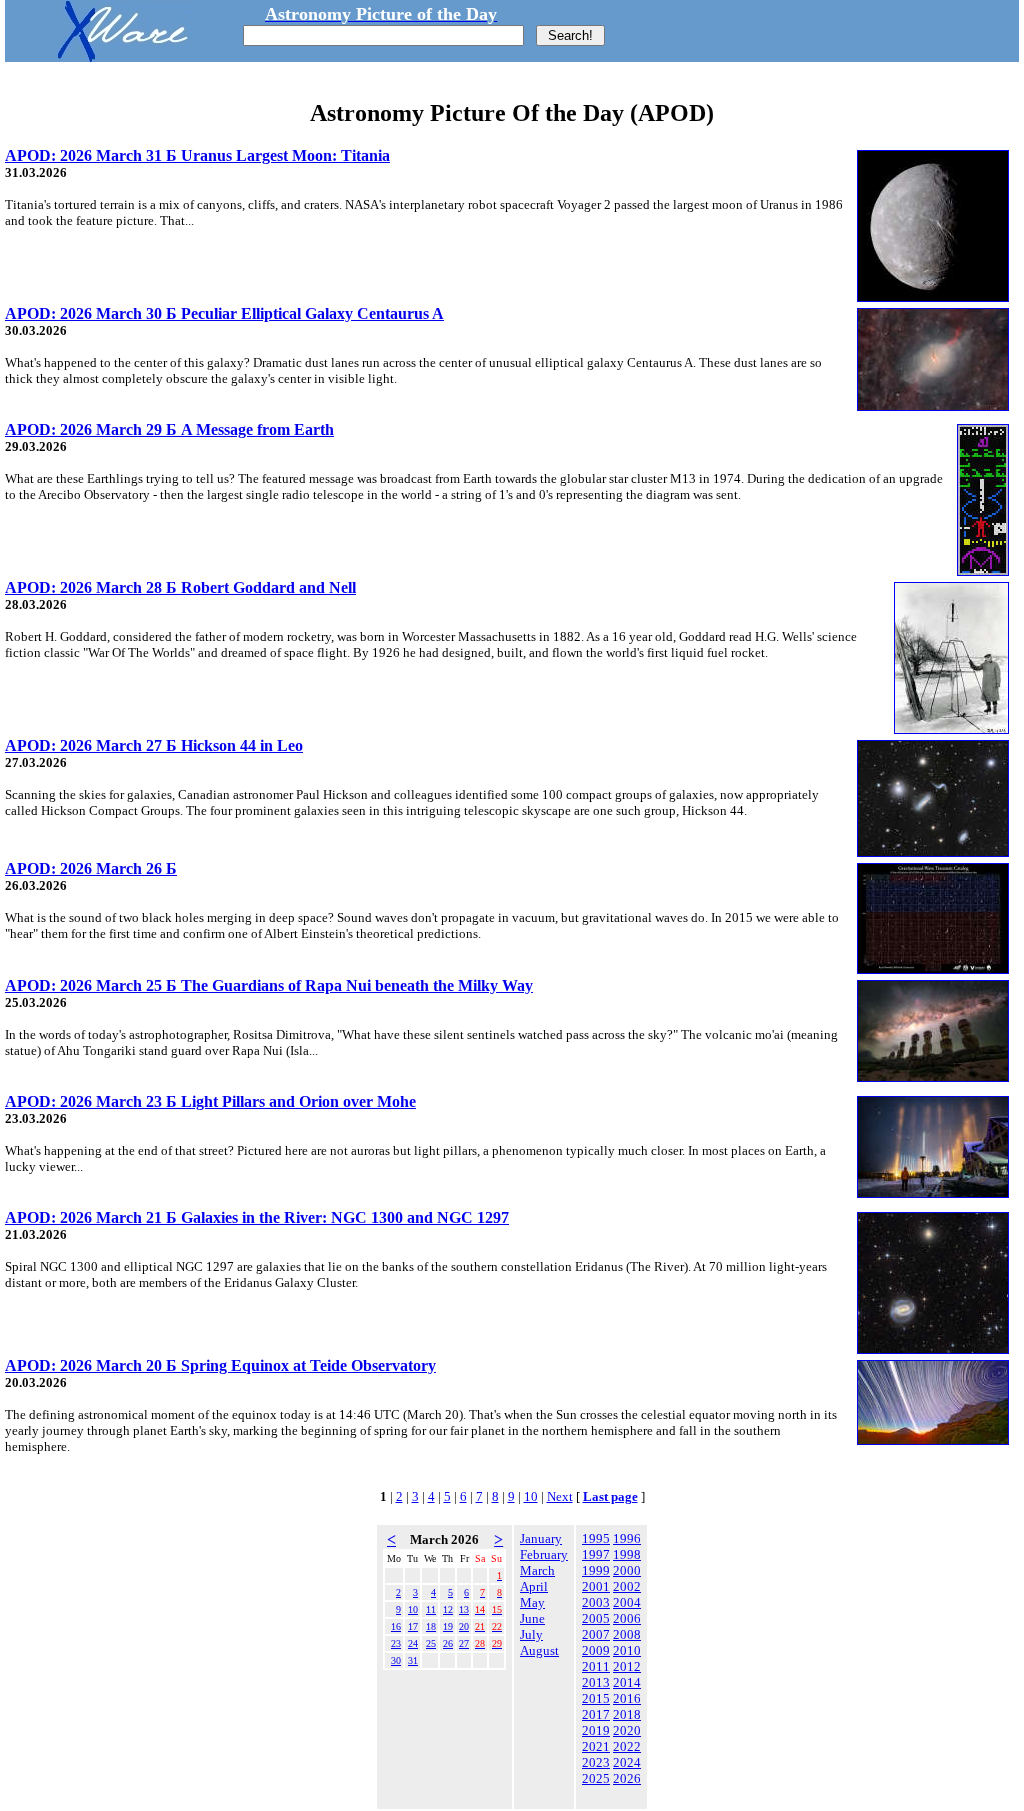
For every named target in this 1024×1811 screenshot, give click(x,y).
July (531, 1634)
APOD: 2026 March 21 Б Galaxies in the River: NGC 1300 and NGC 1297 (257, 1217)
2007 (596, 1634)
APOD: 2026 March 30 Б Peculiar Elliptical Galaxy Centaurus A (224, 313)
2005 (596, 1618)
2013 (596, 1682)
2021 (596, 1746)
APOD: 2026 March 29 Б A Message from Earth (169, 429)
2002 (627, 1586)
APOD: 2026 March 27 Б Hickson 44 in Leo (154, 745)
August (539, 1650)
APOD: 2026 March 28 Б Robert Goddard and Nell (180, 587)
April (534, 1586)
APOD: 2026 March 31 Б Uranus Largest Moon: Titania (197, 155)
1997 (596, 1554)
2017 (596, 1714)
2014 (627, 1682)
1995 (596, 1538)
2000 (627, 1570)
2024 (627, 1762)
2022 (627, 1746)
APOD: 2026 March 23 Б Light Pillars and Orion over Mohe (210, 1101)
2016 (627, 1698)
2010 (627, 1650)
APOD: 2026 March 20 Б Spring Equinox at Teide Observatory (220, 1365)
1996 (627, 1538)
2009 (596, 1650)
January (541, 1538)
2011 (596, 1666)
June (532, 1618)
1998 (627, 1554)
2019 (596, 1730)
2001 (596, 1586)
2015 (596, 1698)
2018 (627, 1714)
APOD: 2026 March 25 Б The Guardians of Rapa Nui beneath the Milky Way (269, 985)
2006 (627, 1618)
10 (531, 1496)
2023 (596, 1762)
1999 (596, 1570)
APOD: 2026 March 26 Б (91, 868)
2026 (627, 1778)
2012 (627, 1666)
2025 (596, 1778)
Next (560, 1496)
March (537, 1570)
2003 (596, 1602)
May (532, 1602)
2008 (627, 1634)
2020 (627, 1730)
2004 (627, 1602)
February (544, 1554)
